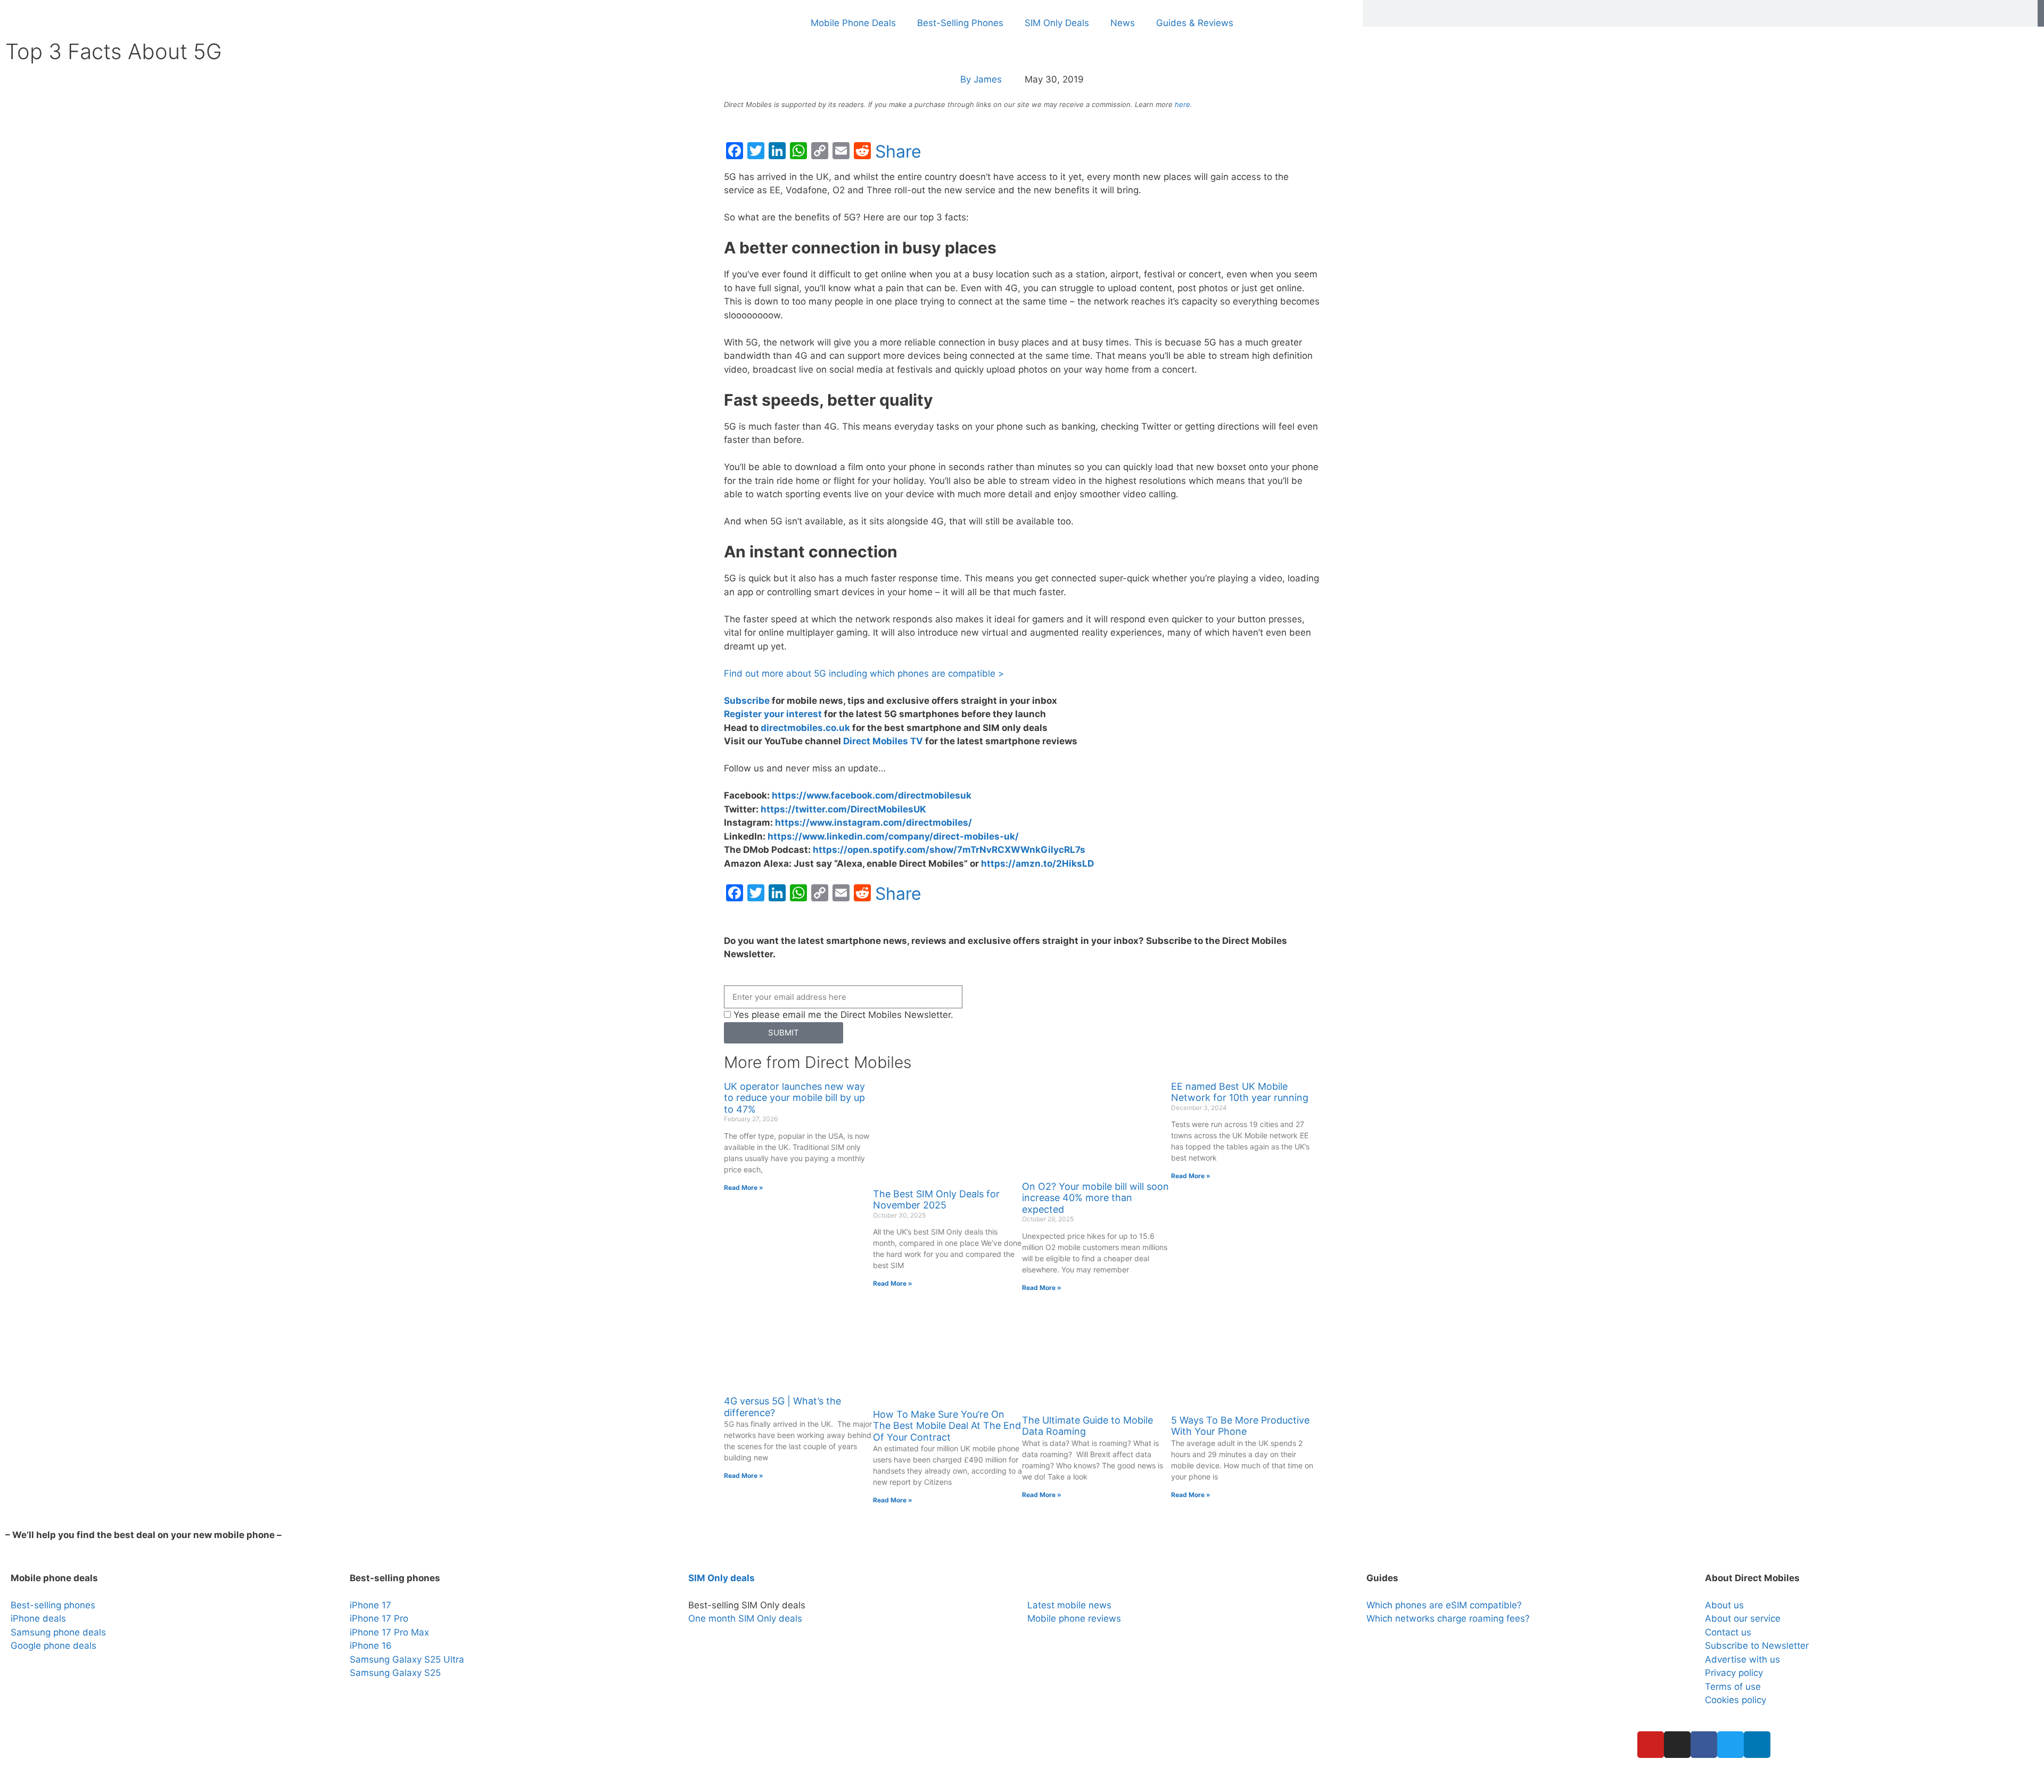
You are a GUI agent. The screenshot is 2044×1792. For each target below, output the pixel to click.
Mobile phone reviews (1074, 1618)
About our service (1743, 1618)
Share (898, 152)
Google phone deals (53, 1646)
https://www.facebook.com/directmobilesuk (872, 795)
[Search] (2041, 13)
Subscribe (747, 701)
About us (1724, 1605)
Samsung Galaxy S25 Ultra (407, 1659)
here (1182, 104)
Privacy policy (1734, 1673)
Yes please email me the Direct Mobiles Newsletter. (843, 1015)
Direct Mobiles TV (883, 741)
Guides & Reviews (1195, 23)
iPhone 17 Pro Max (389, 1632)
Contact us (1728, 1632)
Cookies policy (1736, 1700)
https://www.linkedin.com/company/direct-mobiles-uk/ (893, 836)
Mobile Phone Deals (853, 23)
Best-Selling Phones (960, 23)
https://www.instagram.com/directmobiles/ (873, 823)
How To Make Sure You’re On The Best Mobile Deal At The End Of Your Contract (947, 1426)
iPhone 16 (371, 1646)
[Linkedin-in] (1757, 1745)
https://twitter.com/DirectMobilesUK (843, 809)
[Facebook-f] (1704, 1745)
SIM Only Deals (1057, 23)
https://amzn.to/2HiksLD (1037, 864)
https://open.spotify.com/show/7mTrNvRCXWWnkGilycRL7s (949, 850)
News (1123, 23)
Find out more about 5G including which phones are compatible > (864, 673)
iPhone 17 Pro (379, 1618)
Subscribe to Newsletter (1757, 1646)
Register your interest (773, 714)
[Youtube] (1651, 1745)
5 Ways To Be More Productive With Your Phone (1240, 1426)
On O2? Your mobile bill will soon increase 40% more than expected (1095, 1198)
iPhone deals (38, 1618)
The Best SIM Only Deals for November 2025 (936, 1200)
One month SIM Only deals (745, 1618)
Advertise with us (1742, 1659)
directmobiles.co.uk (805, 728)
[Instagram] (1677, 1745)
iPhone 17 (370, 1605)
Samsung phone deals (58, 1632)
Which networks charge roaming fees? (1448, 1618)
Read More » (744, 1187)
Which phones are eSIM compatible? (1444, 1605)
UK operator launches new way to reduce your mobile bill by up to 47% (794, 1098)
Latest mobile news (1069, 1605)
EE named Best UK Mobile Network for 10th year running (1240, 1092)
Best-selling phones (53, 1605)
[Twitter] (1730, 1745)
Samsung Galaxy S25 (395, 1673)
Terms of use (1733, 1687)
